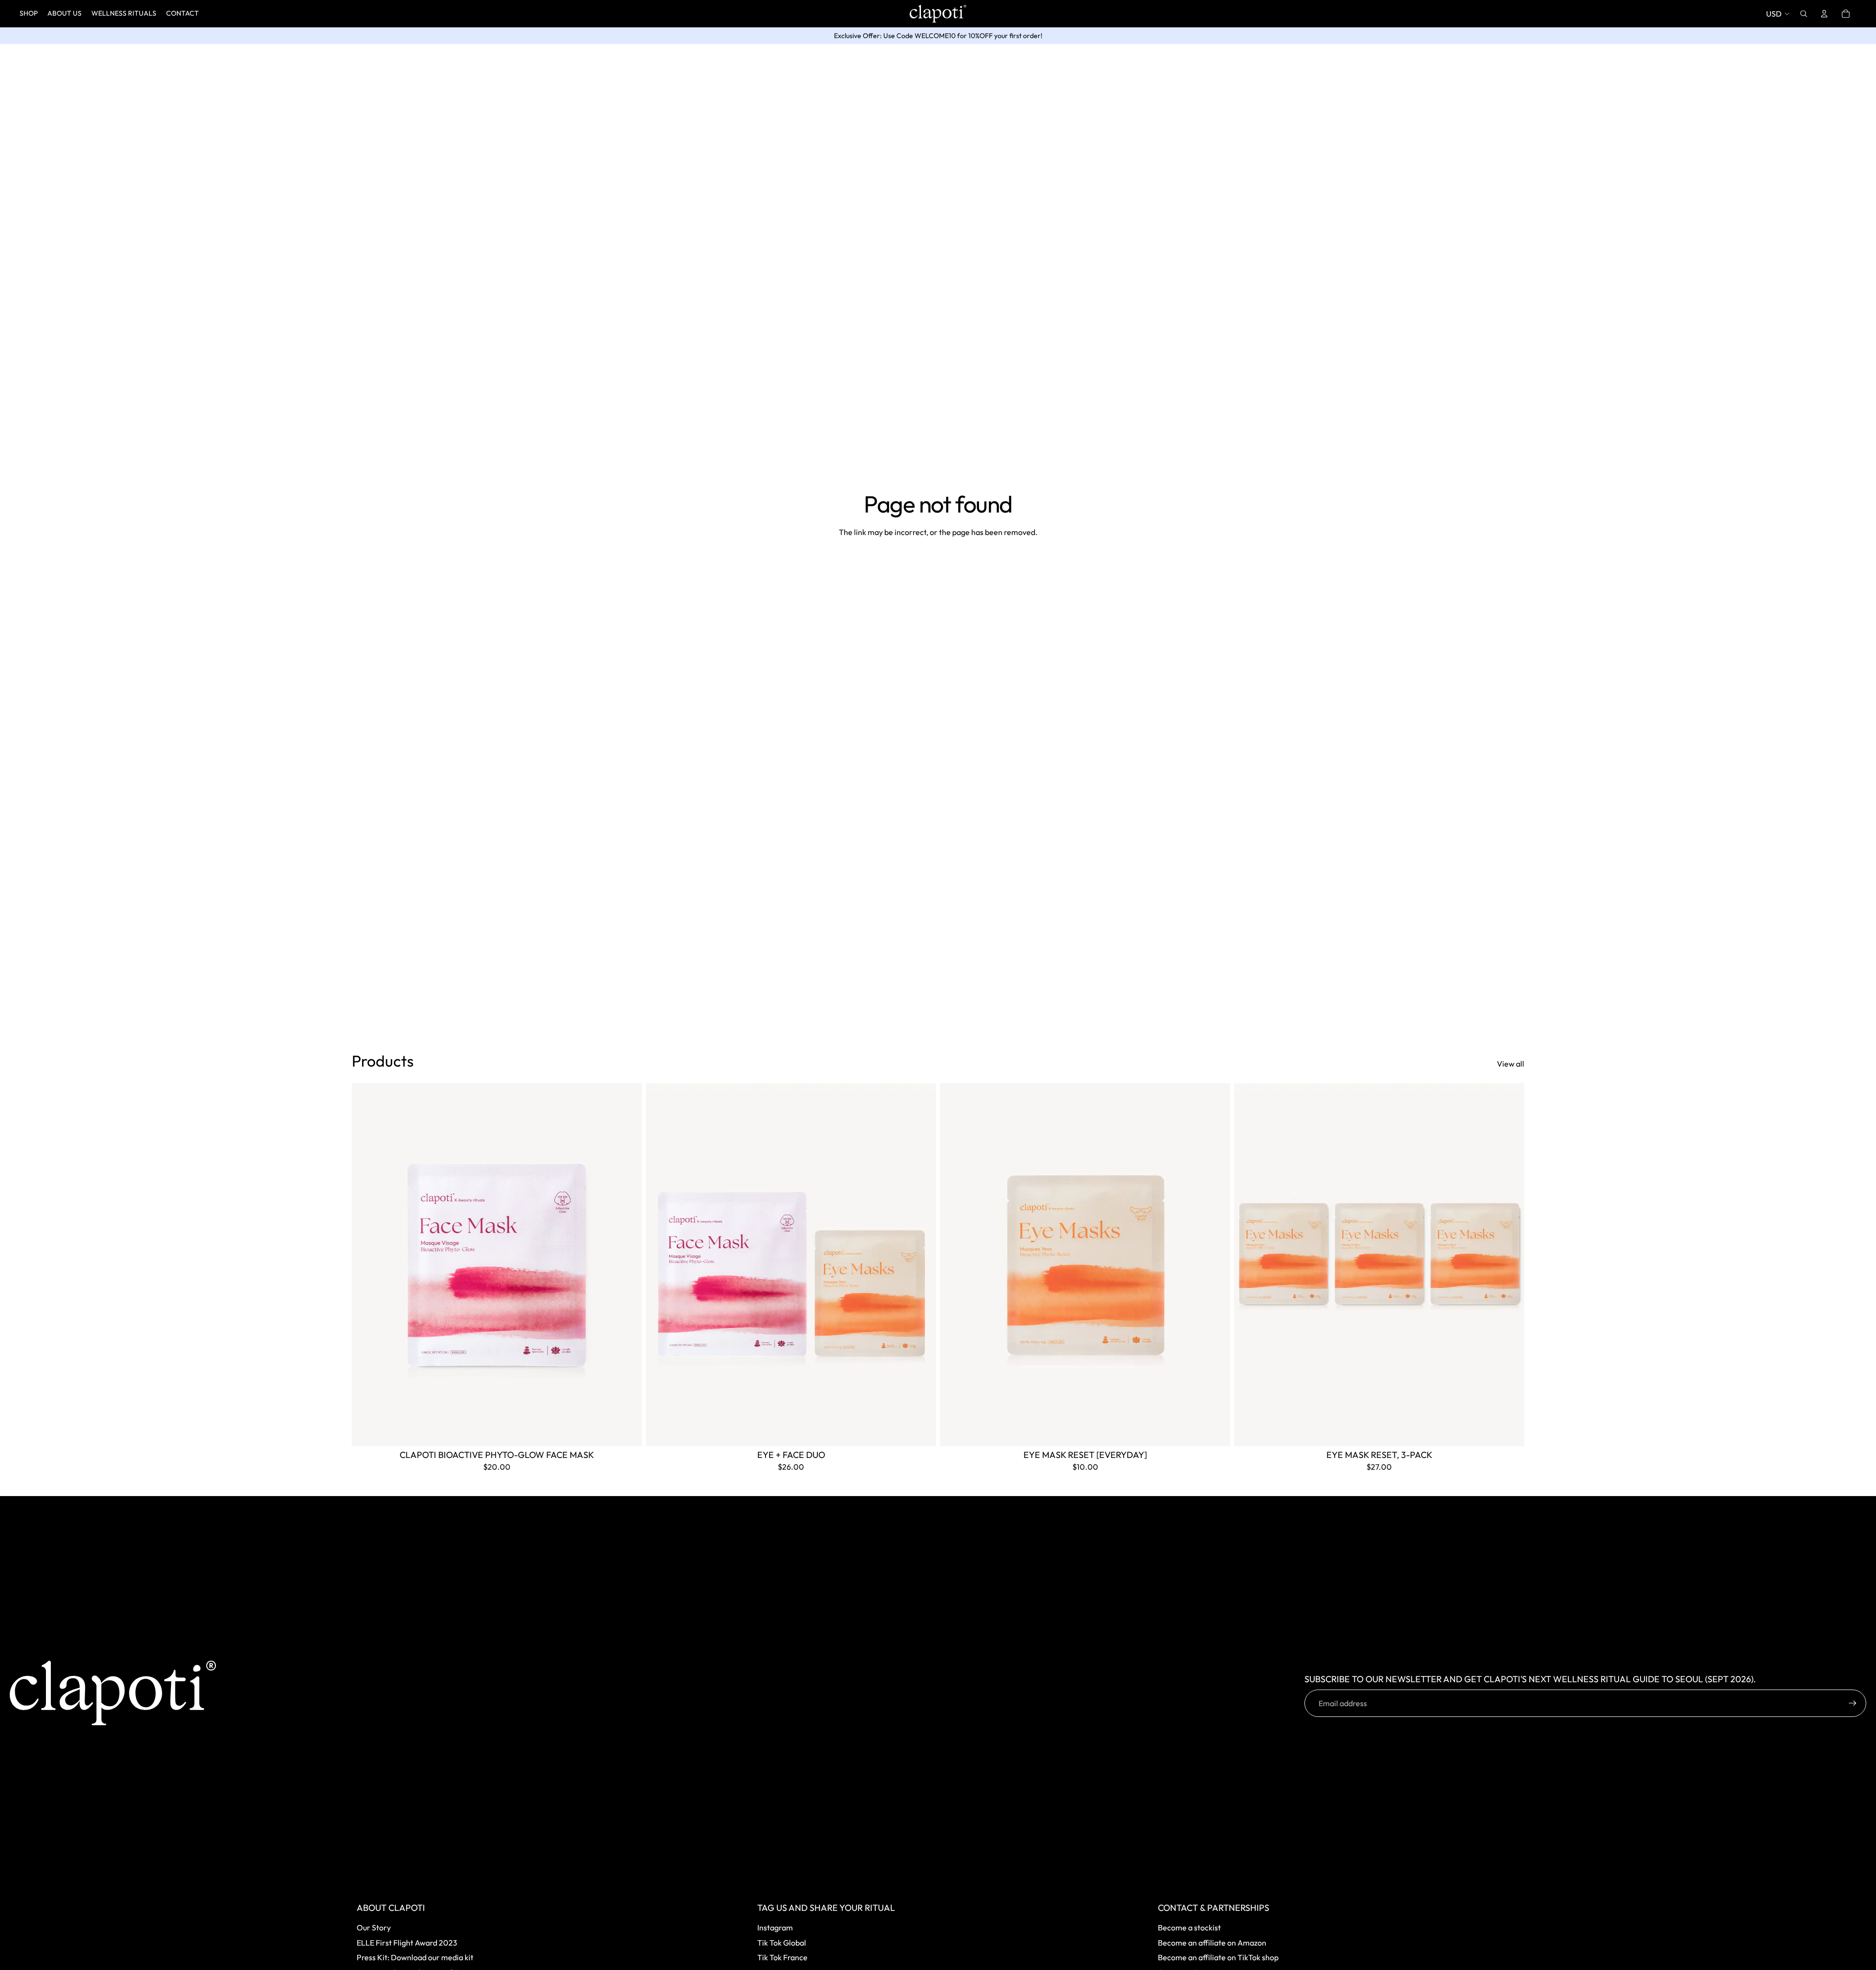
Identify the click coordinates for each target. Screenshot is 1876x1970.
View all (1511, 1064)
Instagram (775, 1927)
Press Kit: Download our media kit (415, 1957)
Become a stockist (1189, 1927)
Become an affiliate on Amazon (1212, 1943)
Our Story (374, 1927)
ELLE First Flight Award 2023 (407, 1943)
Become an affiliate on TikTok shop (1218, 1957)
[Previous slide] (366, 1264)
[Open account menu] (1824, 14)
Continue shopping (938, 568)
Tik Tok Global (782, 1943)
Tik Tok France (782, 1957)
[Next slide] (627, 1264)
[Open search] (1804, 14)
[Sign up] (1853, 1703)
